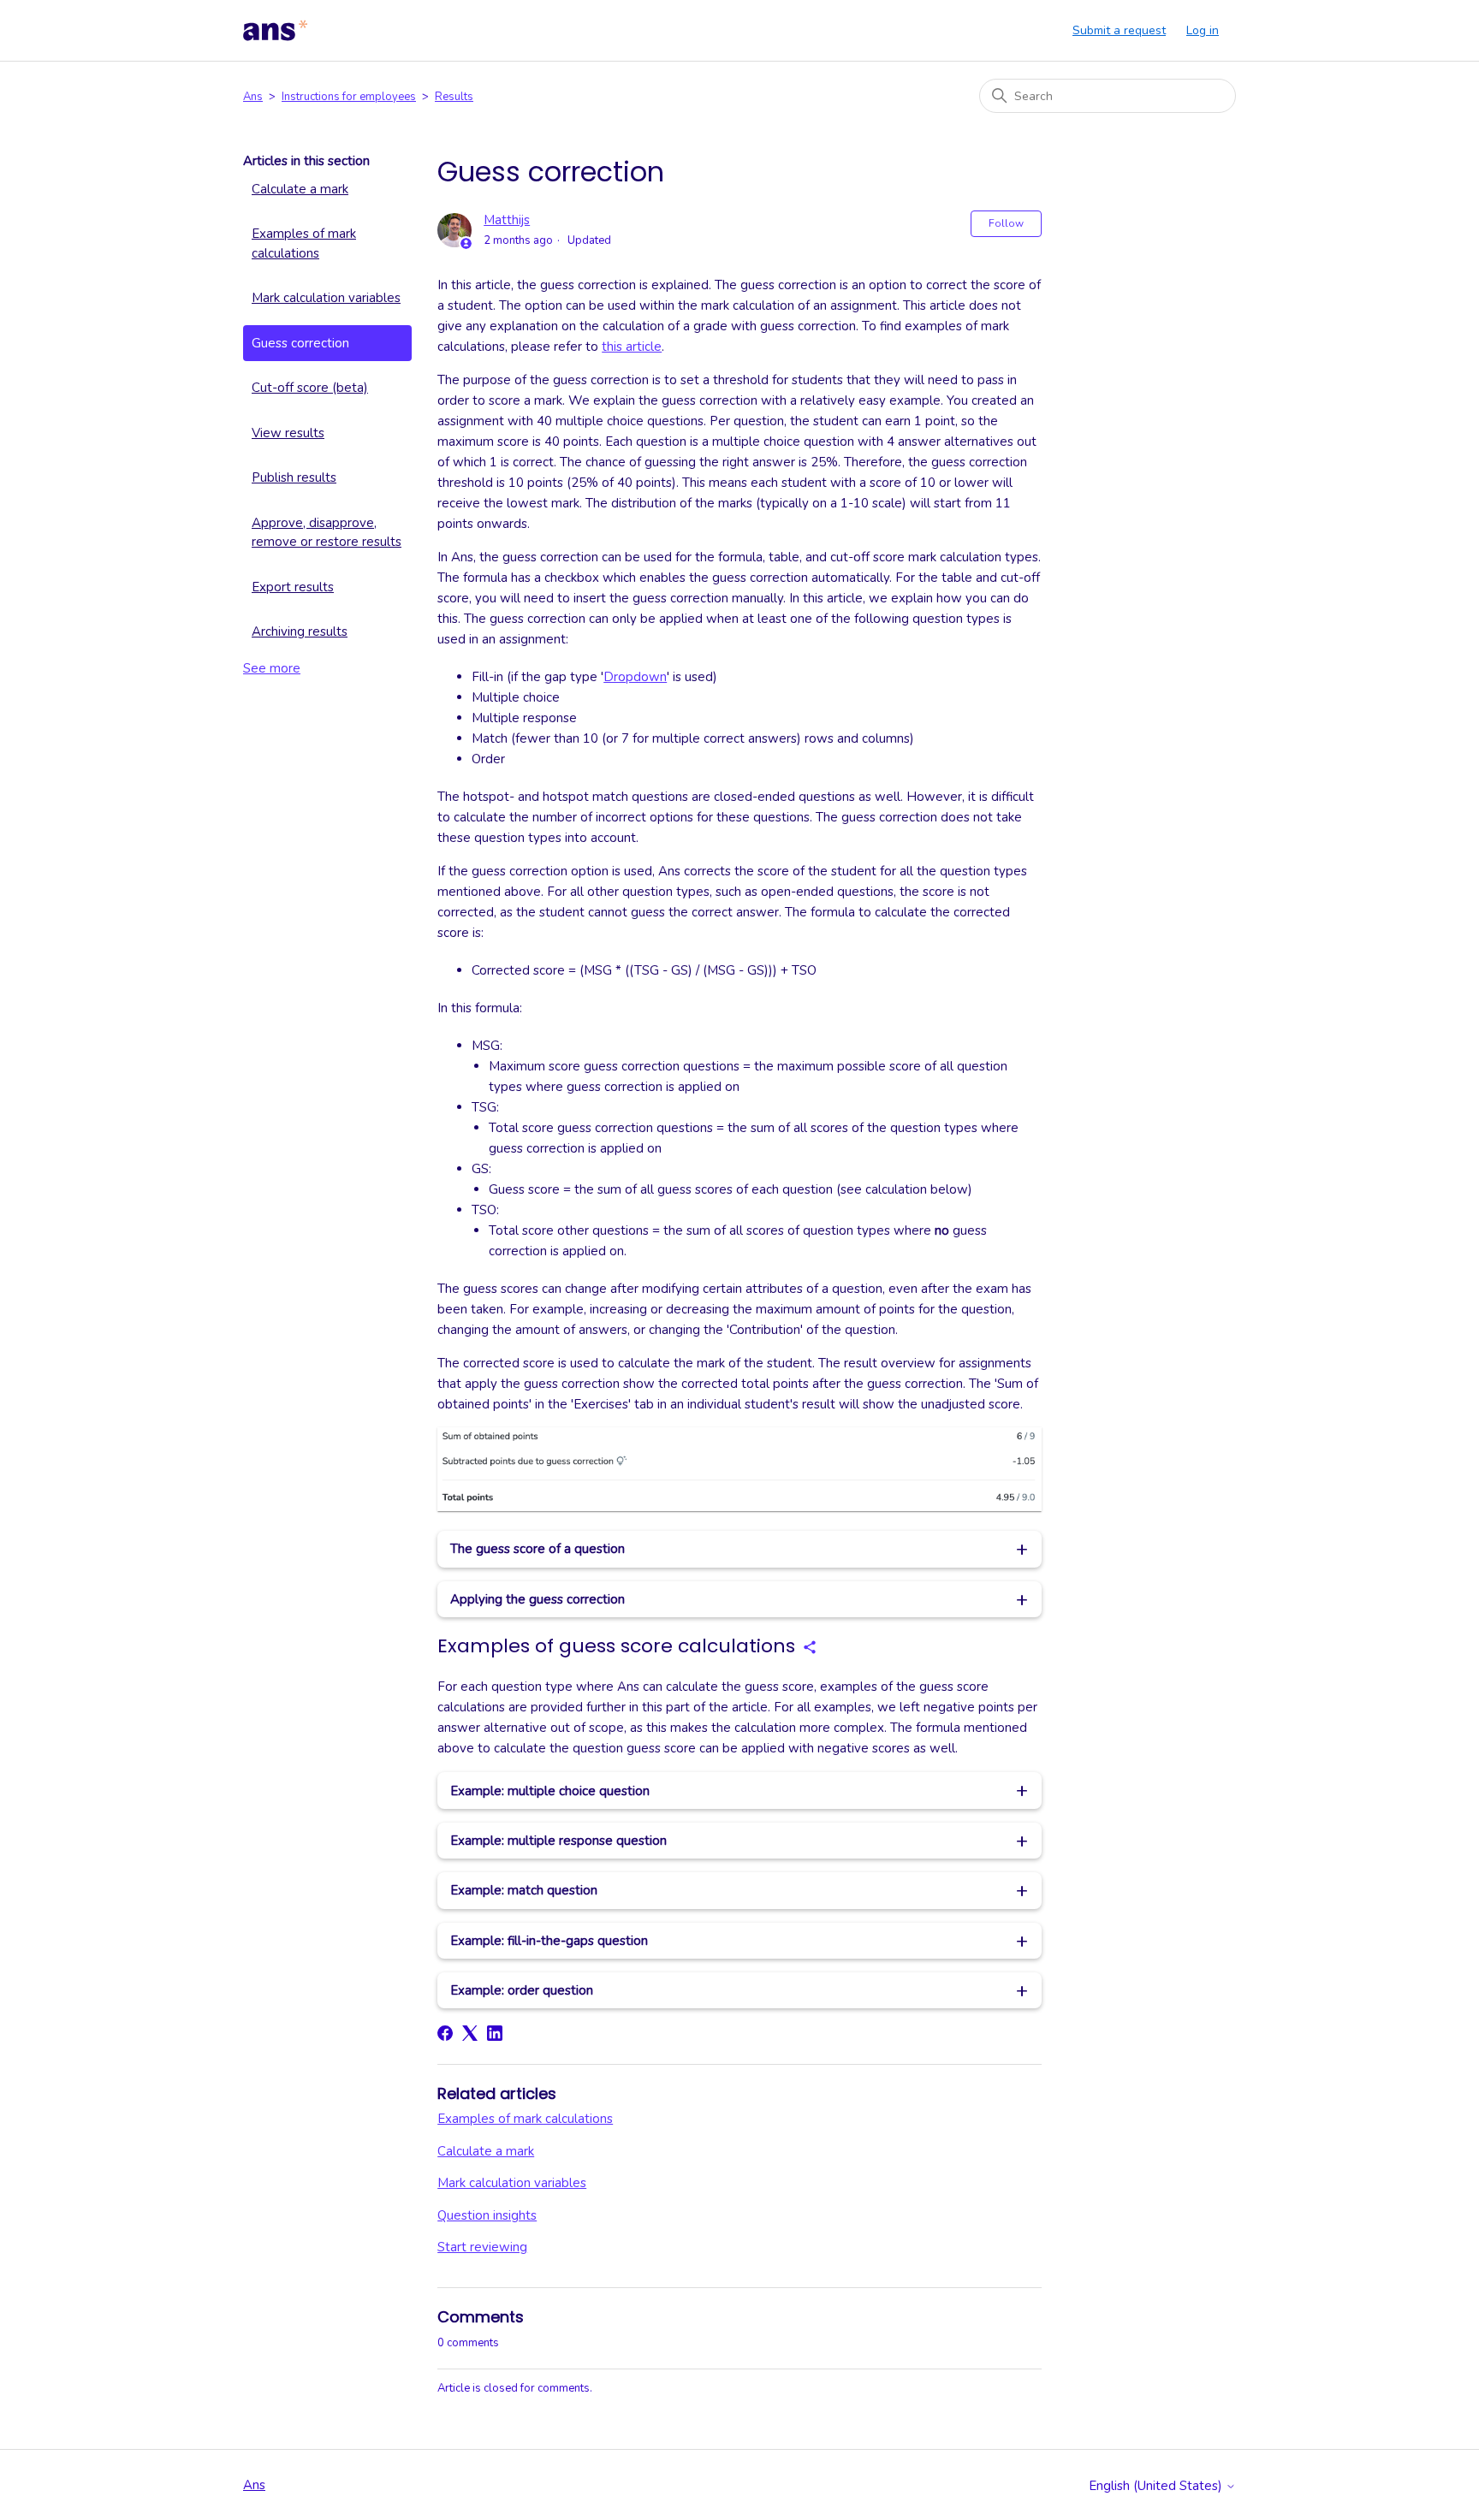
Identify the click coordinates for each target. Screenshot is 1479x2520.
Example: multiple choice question (550, 1791)
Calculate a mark (300, 189)
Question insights (487, 2215)
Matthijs (507, 220)
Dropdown (635, 677)
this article (632, 347)
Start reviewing (482, 2247)
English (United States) (1157, 2486)
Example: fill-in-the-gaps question (549, 1941)
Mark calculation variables (326, 298)
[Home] (276, 31)
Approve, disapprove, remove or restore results (327, 533)
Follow (1006, 223)
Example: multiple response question (558, 1841)
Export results (293, 587)
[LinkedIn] (495, 2033)
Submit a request (1119, 30)
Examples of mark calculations (304, 243)
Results (454, 97)
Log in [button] (1203, 30)
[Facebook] (445, 2033)
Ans (253, 97)
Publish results (294, 477)
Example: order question (522, 1990)
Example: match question (524, 1890)
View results (288, 433)
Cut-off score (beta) (310, 388)
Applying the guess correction (538, 1599)
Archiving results (300, 631)
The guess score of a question (538, 1549)
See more (272, 668)
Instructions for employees (349, 97)
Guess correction (300, 343)
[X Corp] (470, 2033)
